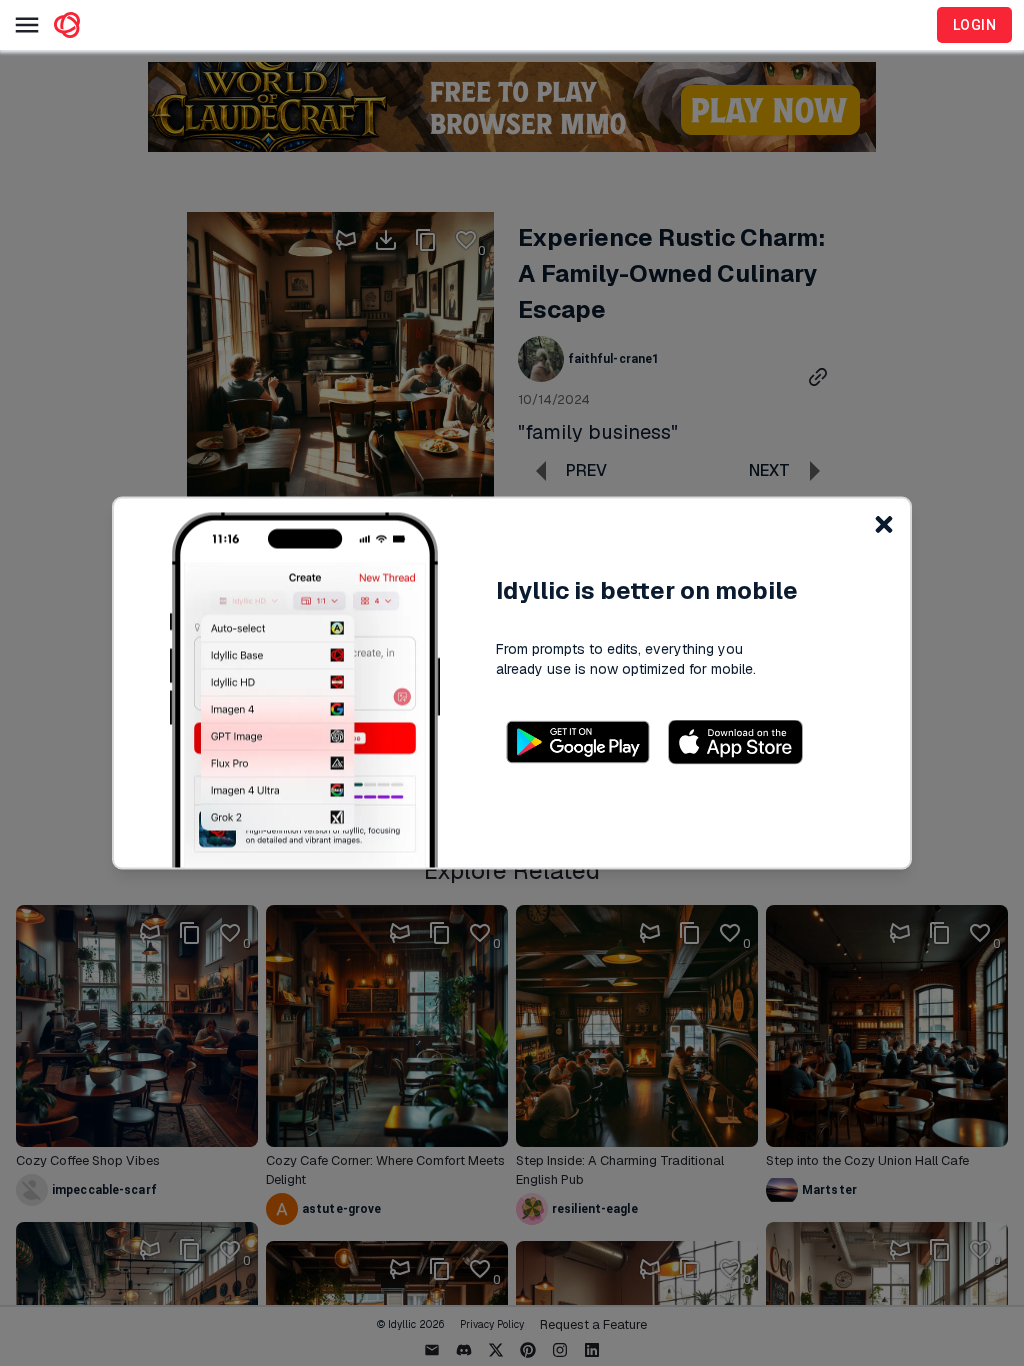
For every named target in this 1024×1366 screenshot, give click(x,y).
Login (974, 25)
